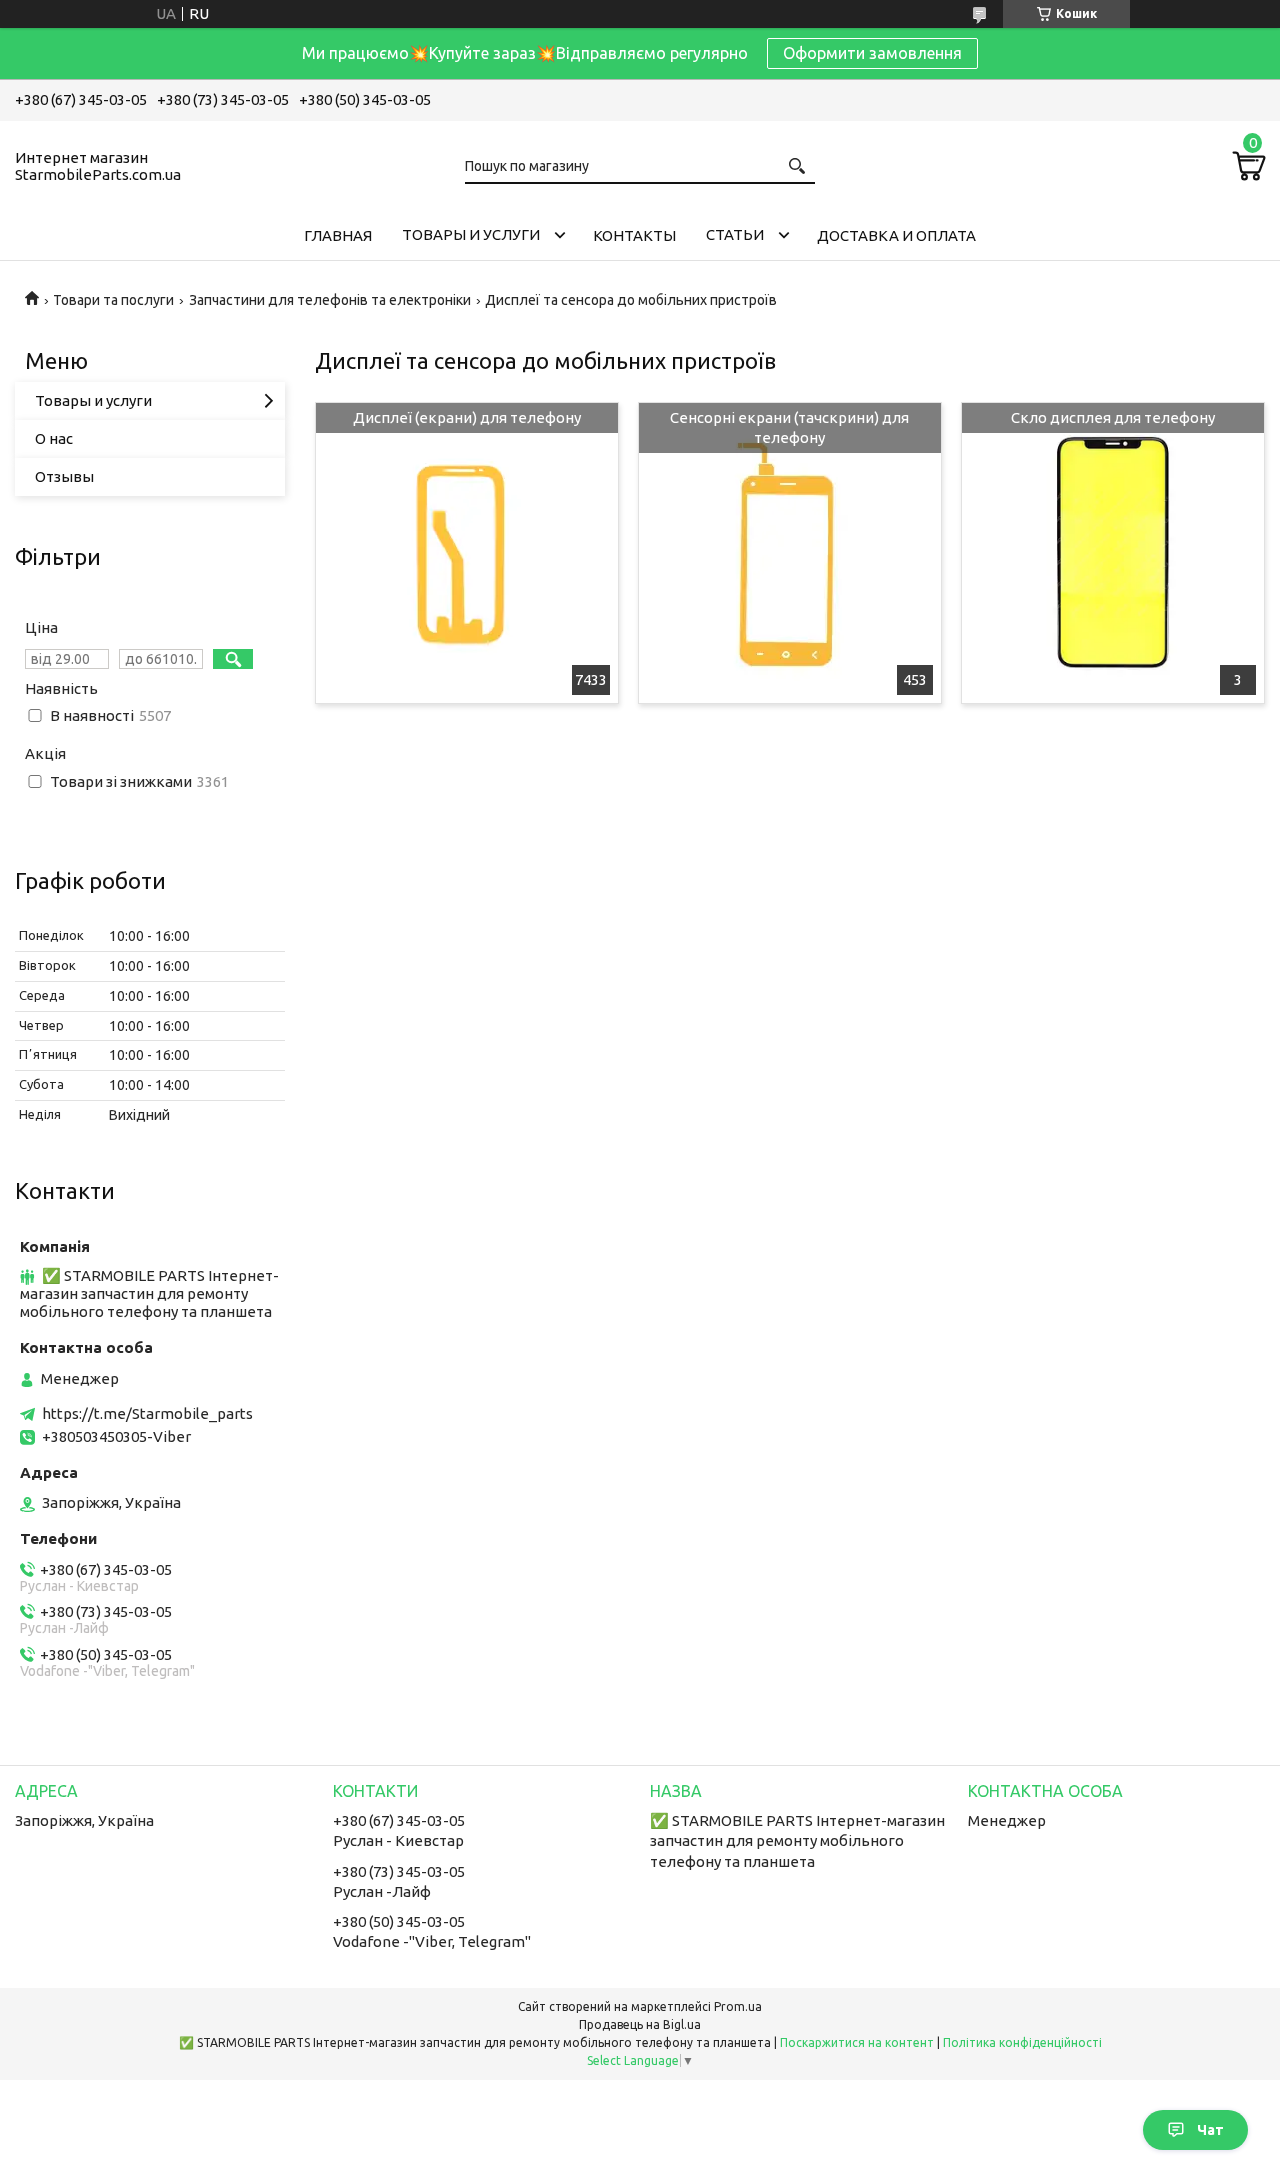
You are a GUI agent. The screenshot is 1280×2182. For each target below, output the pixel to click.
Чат (1210, 2130)
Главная (338, 235)
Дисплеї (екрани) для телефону (467, 417)
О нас (54, 438)
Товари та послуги (113, 300)
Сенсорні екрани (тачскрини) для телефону (789, 427)
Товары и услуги (471, 234)
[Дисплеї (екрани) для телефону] (466, 553)
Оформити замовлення (872, 53)
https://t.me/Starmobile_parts (147, 1413)
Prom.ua (738, 2006)
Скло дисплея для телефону (1113, 417)
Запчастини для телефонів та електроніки (330, 300)
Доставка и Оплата (896, 235)
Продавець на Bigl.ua (640, 2024)
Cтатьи (735, 234)
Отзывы (64, 476)
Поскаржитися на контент (857, 2042)
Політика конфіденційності (1022, 2042)
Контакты (634, 235)
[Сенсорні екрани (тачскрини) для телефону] (789, 553)
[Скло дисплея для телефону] (1112, 553)
